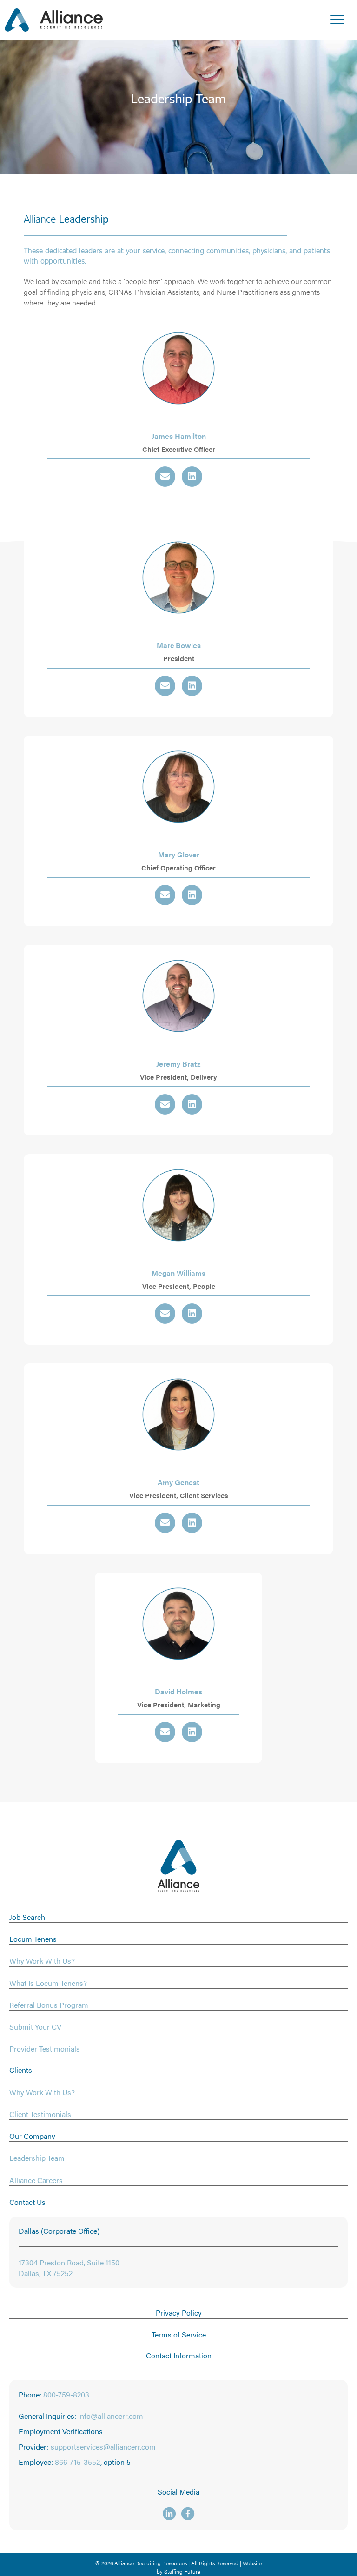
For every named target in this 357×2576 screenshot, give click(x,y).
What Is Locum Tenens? (48, 1983)
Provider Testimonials (45, 2048)
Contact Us (27, 2202)
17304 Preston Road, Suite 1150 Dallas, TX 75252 (69, 2268)
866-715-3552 (78, 2462)
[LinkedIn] (192, 477)
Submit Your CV (35, 2027)
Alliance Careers (36, 2180)
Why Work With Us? (42, 1961)
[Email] (165, 477)
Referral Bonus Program (49, 2005)
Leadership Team (37, 2158)
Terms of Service (179, 2334)
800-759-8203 (66, 2394)
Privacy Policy (179, 2313)
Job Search (27, 1917)
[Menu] (337, 20)
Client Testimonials (40, 2114)
